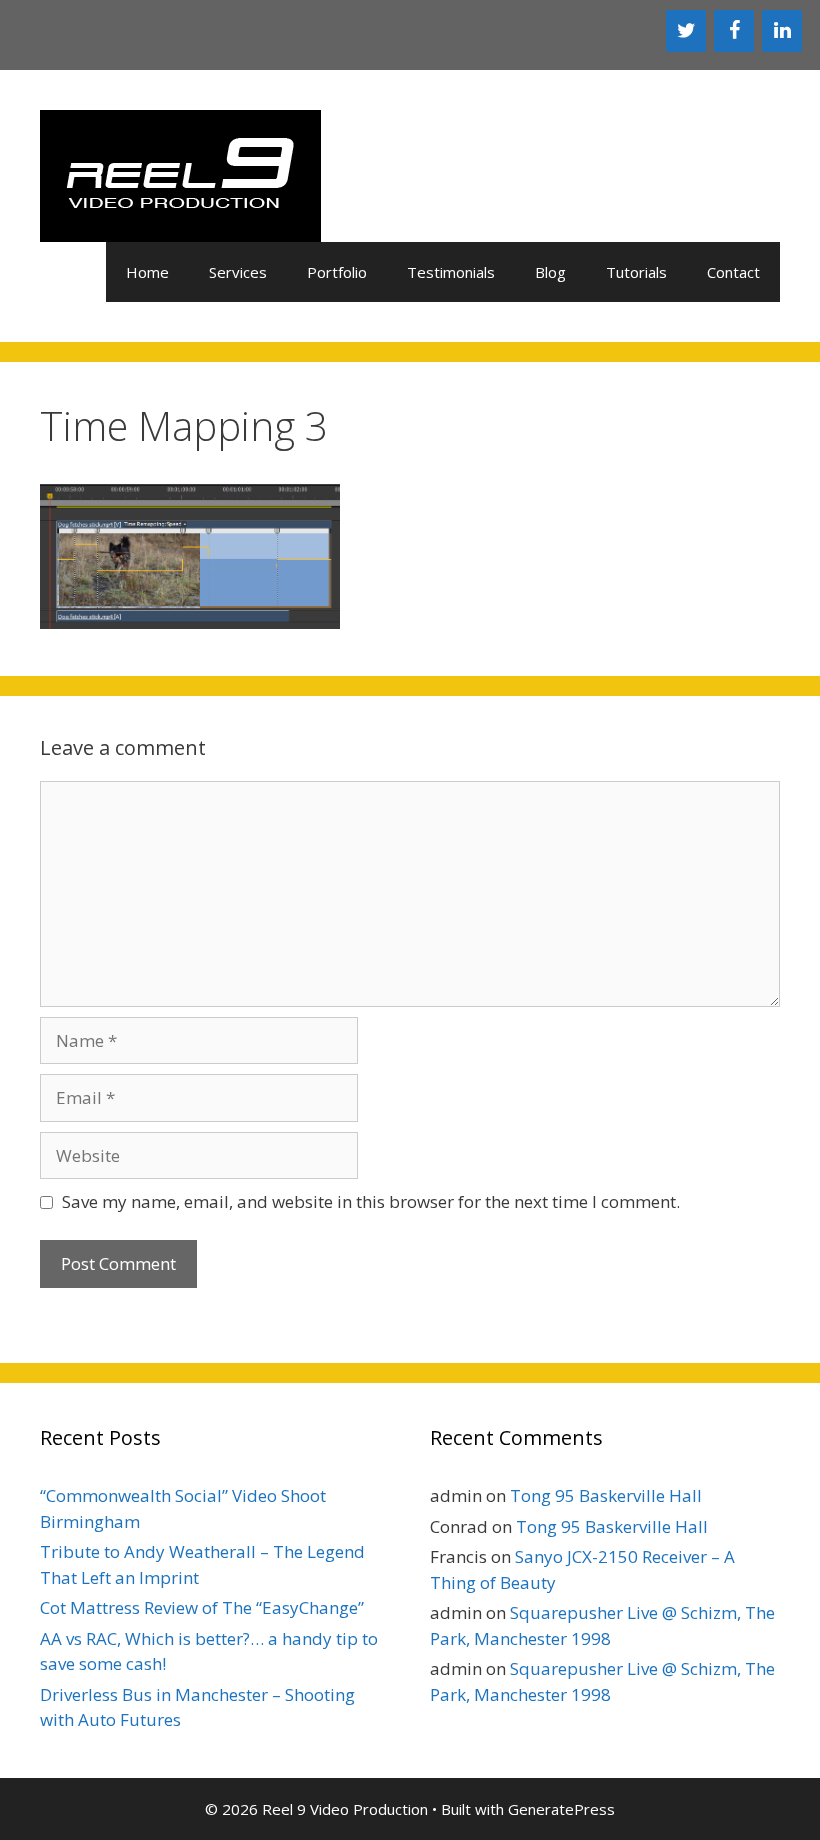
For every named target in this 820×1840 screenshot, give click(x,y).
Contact (733, 272)
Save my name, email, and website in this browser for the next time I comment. (371, 1201)
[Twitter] (686, 31)
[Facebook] (734, 31)
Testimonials (451, 272)
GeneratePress (561, 1809)
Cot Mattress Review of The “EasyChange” (202, 1607)
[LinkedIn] (782, 31)
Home (147, 272)
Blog (550, 272)
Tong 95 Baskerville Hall (606, 1495)
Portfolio (337, 272)
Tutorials (636, 272)
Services (238, 272)
